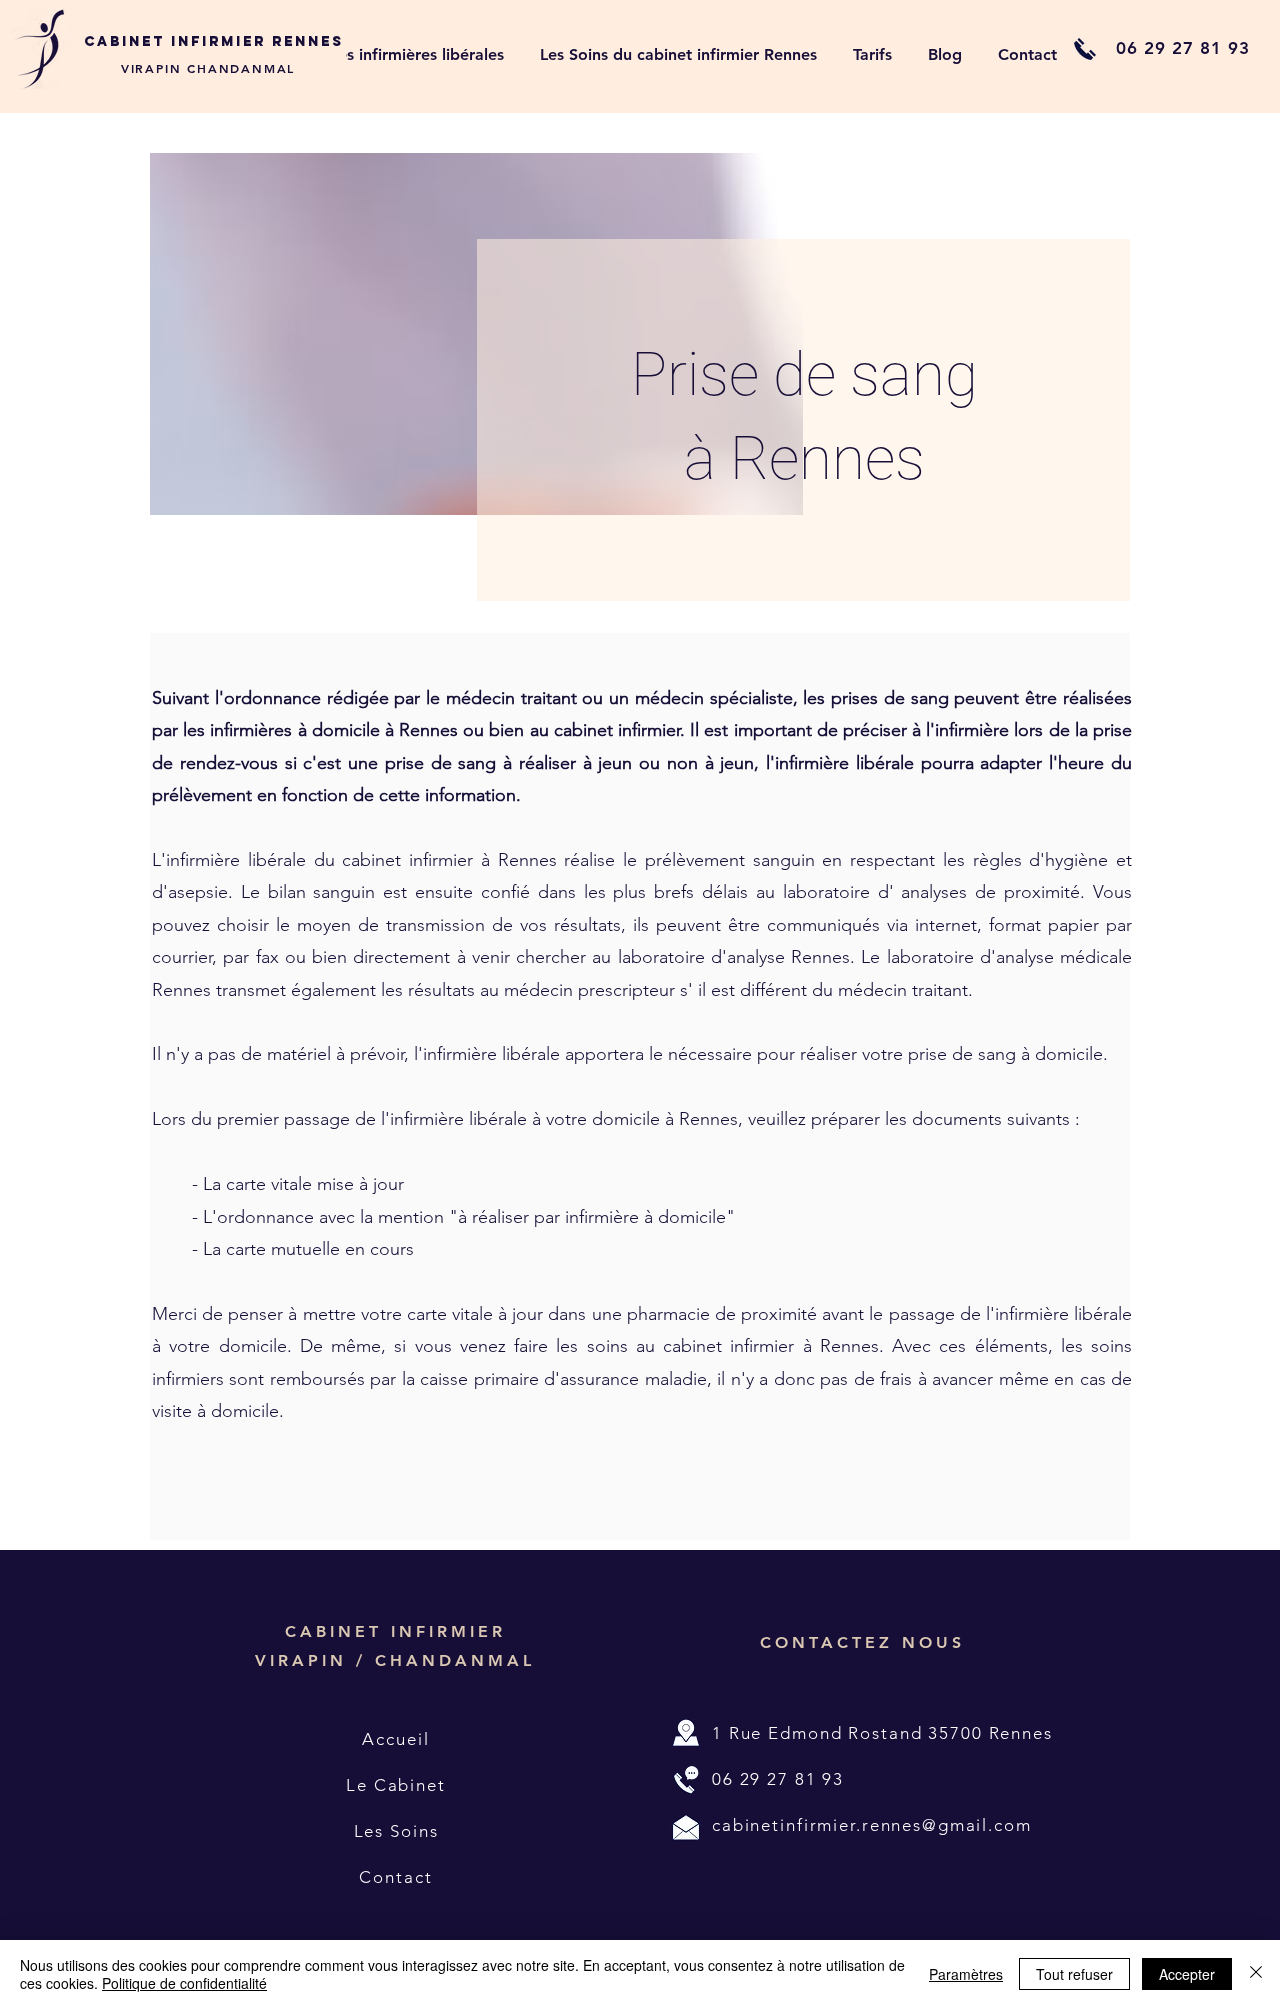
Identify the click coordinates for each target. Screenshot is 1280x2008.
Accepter (1187, 1974)
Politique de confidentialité (184, 1983)
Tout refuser (1074, 1974)
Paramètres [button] (966, 1974)
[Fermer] (1256, 1974)
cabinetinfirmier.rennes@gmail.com (872, 1825)
